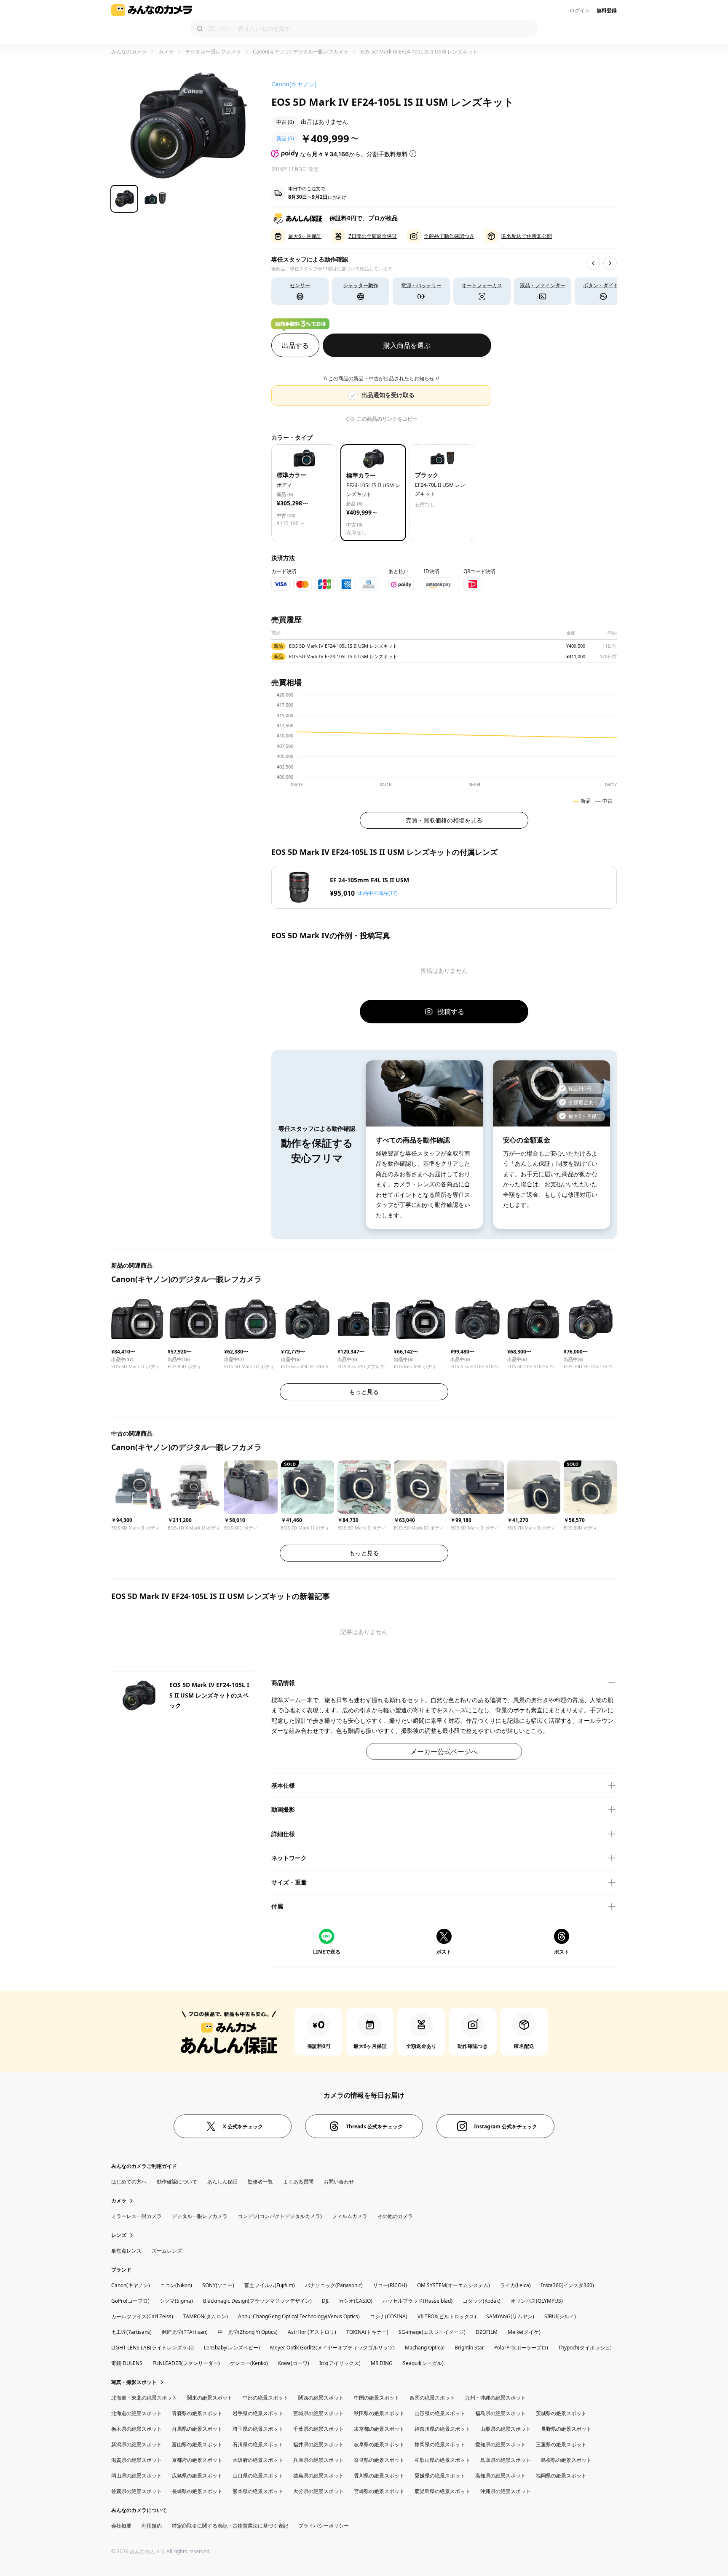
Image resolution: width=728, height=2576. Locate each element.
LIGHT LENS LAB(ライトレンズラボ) (153, 2348)
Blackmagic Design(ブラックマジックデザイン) (257, 2301)
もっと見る (364, 1392)
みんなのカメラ (129, 52)
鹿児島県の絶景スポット (442, 2491)
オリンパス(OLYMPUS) (537, 2301)
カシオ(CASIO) (356, 2301)
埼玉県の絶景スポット (258, 2429)
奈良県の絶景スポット (379, 2460)
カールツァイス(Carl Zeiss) (142, 2316)
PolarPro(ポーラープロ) (521, 2348)
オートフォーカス (482, 285)
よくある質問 (298, 2182)
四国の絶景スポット (432, 2398)
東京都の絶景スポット (379, 2429)
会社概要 (121, 2526)
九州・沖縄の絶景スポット (495, 2398)
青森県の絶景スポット (197, 2413)
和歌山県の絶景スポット (442, 2460)
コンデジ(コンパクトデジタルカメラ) (280, 2216)
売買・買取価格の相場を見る (444, 820)
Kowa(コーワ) (294, 2363)
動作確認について (177, 2182)
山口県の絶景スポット (258, 2476)
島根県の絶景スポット (566, 2460)
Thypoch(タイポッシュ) (585, 2348)
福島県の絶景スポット (500, 2413)
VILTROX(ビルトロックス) (447, 2316)
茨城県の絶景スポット (561, 2413)
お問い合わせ (339, 2182)
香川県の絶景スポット (379, 2476)
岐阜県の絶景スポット (379, 2444)
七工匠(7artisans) (131, 2332)
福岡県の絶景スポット (561, 2476)
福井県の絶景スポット (318, 2444)
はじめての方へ (129, 2182)
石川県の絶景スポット (258, 2444)
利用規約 (152, 2526)
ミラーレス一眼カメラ (136, 2216)
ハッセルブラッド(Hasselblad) (418, 2301)
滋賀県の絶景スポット (136, 2460)
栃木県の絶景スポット (136, 2429)
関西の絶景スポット (321, 2398)
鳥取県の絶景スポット (506, 2460)
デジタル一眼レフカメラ (213, 52)
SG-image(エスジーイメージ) (432, 2332)
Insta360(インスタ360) (567, 2285)
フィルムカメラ (350, 2216)
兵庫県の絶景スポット (318, 2460)
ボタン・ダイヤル (603, 285)
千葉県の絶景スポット (318, 2429)
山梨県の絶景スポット (506, 2429)
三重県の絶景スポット (561, 2444)
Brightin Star (469, 2348)
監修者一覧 (260, 2182)
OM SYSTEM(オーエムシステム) (454, 2285)
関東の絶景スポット (210, 2398)
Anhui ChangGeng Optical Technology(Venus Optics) (299, 2316)
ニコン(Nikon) (176, 2285)
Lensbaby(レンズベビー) (232, 2348)
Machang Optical (425, 2348)
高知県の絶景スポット (500, 2476)
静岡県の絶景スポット (440, 2444)
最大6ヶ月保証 (305, 236)
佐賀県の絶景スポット (136, 2491)
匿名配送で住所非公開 (527, 236)
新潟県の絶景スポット (136, 2444)
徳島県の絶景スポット (318, 2476)
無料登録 (607, 10)
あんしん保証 (222, 2182)
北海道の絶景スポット (136, 2413)
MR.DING (382, 2363)
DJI (325, 2301)
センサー (300, 285)
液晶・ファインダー (543, 285)
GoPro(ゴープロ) (130, 2301)
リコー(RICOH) (390, 2285)
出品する (295, 345)
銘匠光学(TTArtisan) (185, 2332)
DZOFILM (487, 2332)
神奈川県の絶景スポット (442, 2429)
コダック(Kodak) (482, 2301)
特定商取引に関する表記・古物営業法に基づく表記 (230, 2526)
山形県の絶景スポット (440, 2413)
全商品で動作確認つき (449, 236)
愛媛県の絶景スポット (440, 2476)
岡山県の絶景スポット (136, 2476)
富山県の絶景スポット (197, 2444)
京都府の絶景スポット (197, 2460)
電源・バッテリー (421, 285)
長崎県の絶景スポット (197, 2491)
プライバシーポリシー (324, 2526)
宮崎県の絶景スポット (379, 2491)
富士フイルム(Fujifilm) (270, 2285)
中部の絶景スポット (265, 2398)
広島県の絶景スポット (197, 2476)
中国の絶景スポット (377, 2398)
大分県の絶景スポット (318, 2491)
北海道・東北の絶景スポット (144, 2398)
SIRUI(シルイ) (560, 2316)
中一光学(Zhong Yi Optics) (248, 2332)
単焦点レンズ (126, 2251)
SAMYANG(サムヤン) (510, 2316)
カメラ (166, 52)
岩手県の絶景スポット (258, 2413)
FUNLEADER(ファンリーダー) (186, 2363)
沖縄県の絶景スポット (506, 2491)
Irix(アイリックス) (340, 2363)
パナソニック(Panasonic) (334, 2285)
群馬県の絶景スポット (197, 2429)
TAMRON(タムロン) (206, 2316)
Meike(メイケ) (524, 2332)
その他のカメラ (395, 2216)
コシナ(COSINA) (389, 2316)
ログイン (580, 10)
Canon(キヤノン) (131, 2285)
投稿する (451, 1012)
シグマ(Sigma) (176, 2301)
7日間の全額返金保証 (373, 236)
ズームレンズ (167, 2251)
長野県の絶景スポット (566, 2429)
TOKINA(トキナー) (367, 2332)
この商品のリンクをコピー (387, 419)
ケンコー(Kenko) (249, 2363)
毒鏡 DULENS (127, 2363)
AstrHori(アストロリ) (312, 2332)
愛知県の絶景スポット (500, 2444)
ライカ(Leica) (515, 2285)
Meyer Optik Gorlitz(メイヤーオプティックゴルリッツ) (332, 2348)
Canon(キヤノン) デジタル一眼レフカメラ (301, 52)
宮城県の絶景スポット (318, 2413)
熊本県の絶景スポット (258, 2491)
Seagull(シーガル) (423, 2363)
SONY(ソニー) (218, 2285)
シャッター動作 (361, 285)
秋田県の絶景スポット (379, 2413)
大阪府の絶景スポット (258, 2460)
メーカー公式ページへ (444, 1751)
